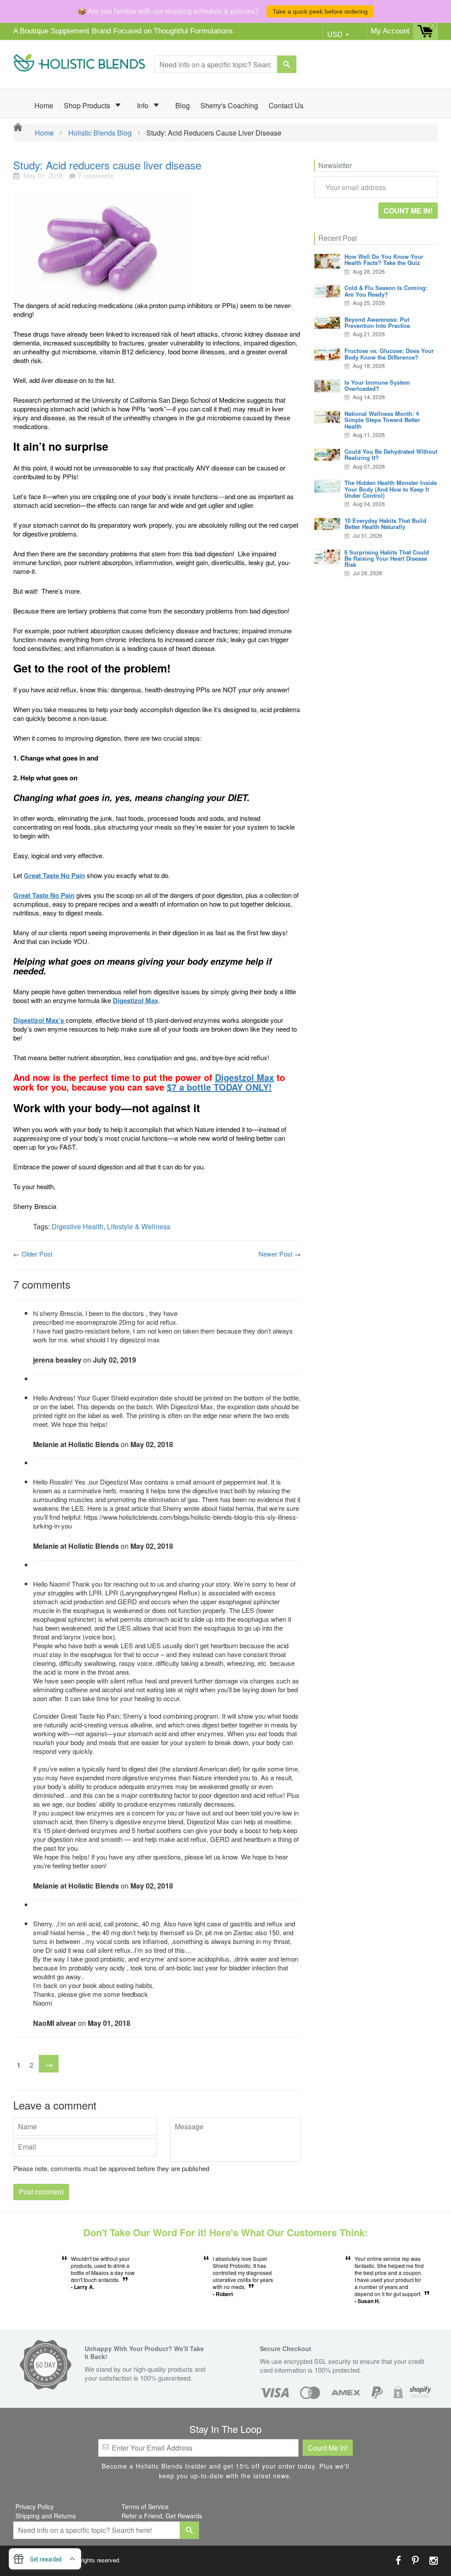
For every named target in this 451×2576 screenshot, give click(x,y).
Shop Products (88, 105)
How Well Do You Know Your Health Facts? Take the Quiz (384, 259)
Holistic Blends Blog (100, 133)
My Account (390, 31)
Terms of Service (145, 2506)
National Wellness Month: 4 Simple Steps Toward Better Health (382, 420)
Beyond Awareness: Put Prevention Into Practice (377, 322)
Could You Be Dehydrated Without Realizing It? (391, 454)
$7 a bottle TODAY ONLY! (219, 1087)
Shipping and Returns (46, 2516)
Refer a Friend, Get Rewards (162, 2516)
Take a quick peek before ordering (320, 11)
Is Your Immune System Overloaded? (377, 385)
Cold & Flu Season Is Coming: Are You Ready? (386, 291)
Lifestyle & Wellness (139, 1226)
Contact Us (286, 105)
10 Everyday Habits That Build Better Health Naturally (385, 524)
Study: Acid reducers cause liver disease (107, 165)
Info (144, 105)
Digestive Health (78, 1226)
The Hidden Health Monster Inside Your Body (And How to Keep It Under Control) (391, 489)
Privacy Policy (35, 2506)
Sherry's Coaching (229, 105)
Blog (183, 105)
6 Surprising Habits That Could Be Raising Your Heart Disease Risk (387, 559)
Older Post (37, 1254)
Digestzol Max (244, 1077)
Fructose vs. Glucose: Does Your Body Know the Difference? (389, 354)
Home (44, 105)
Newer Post (275, 1254)
